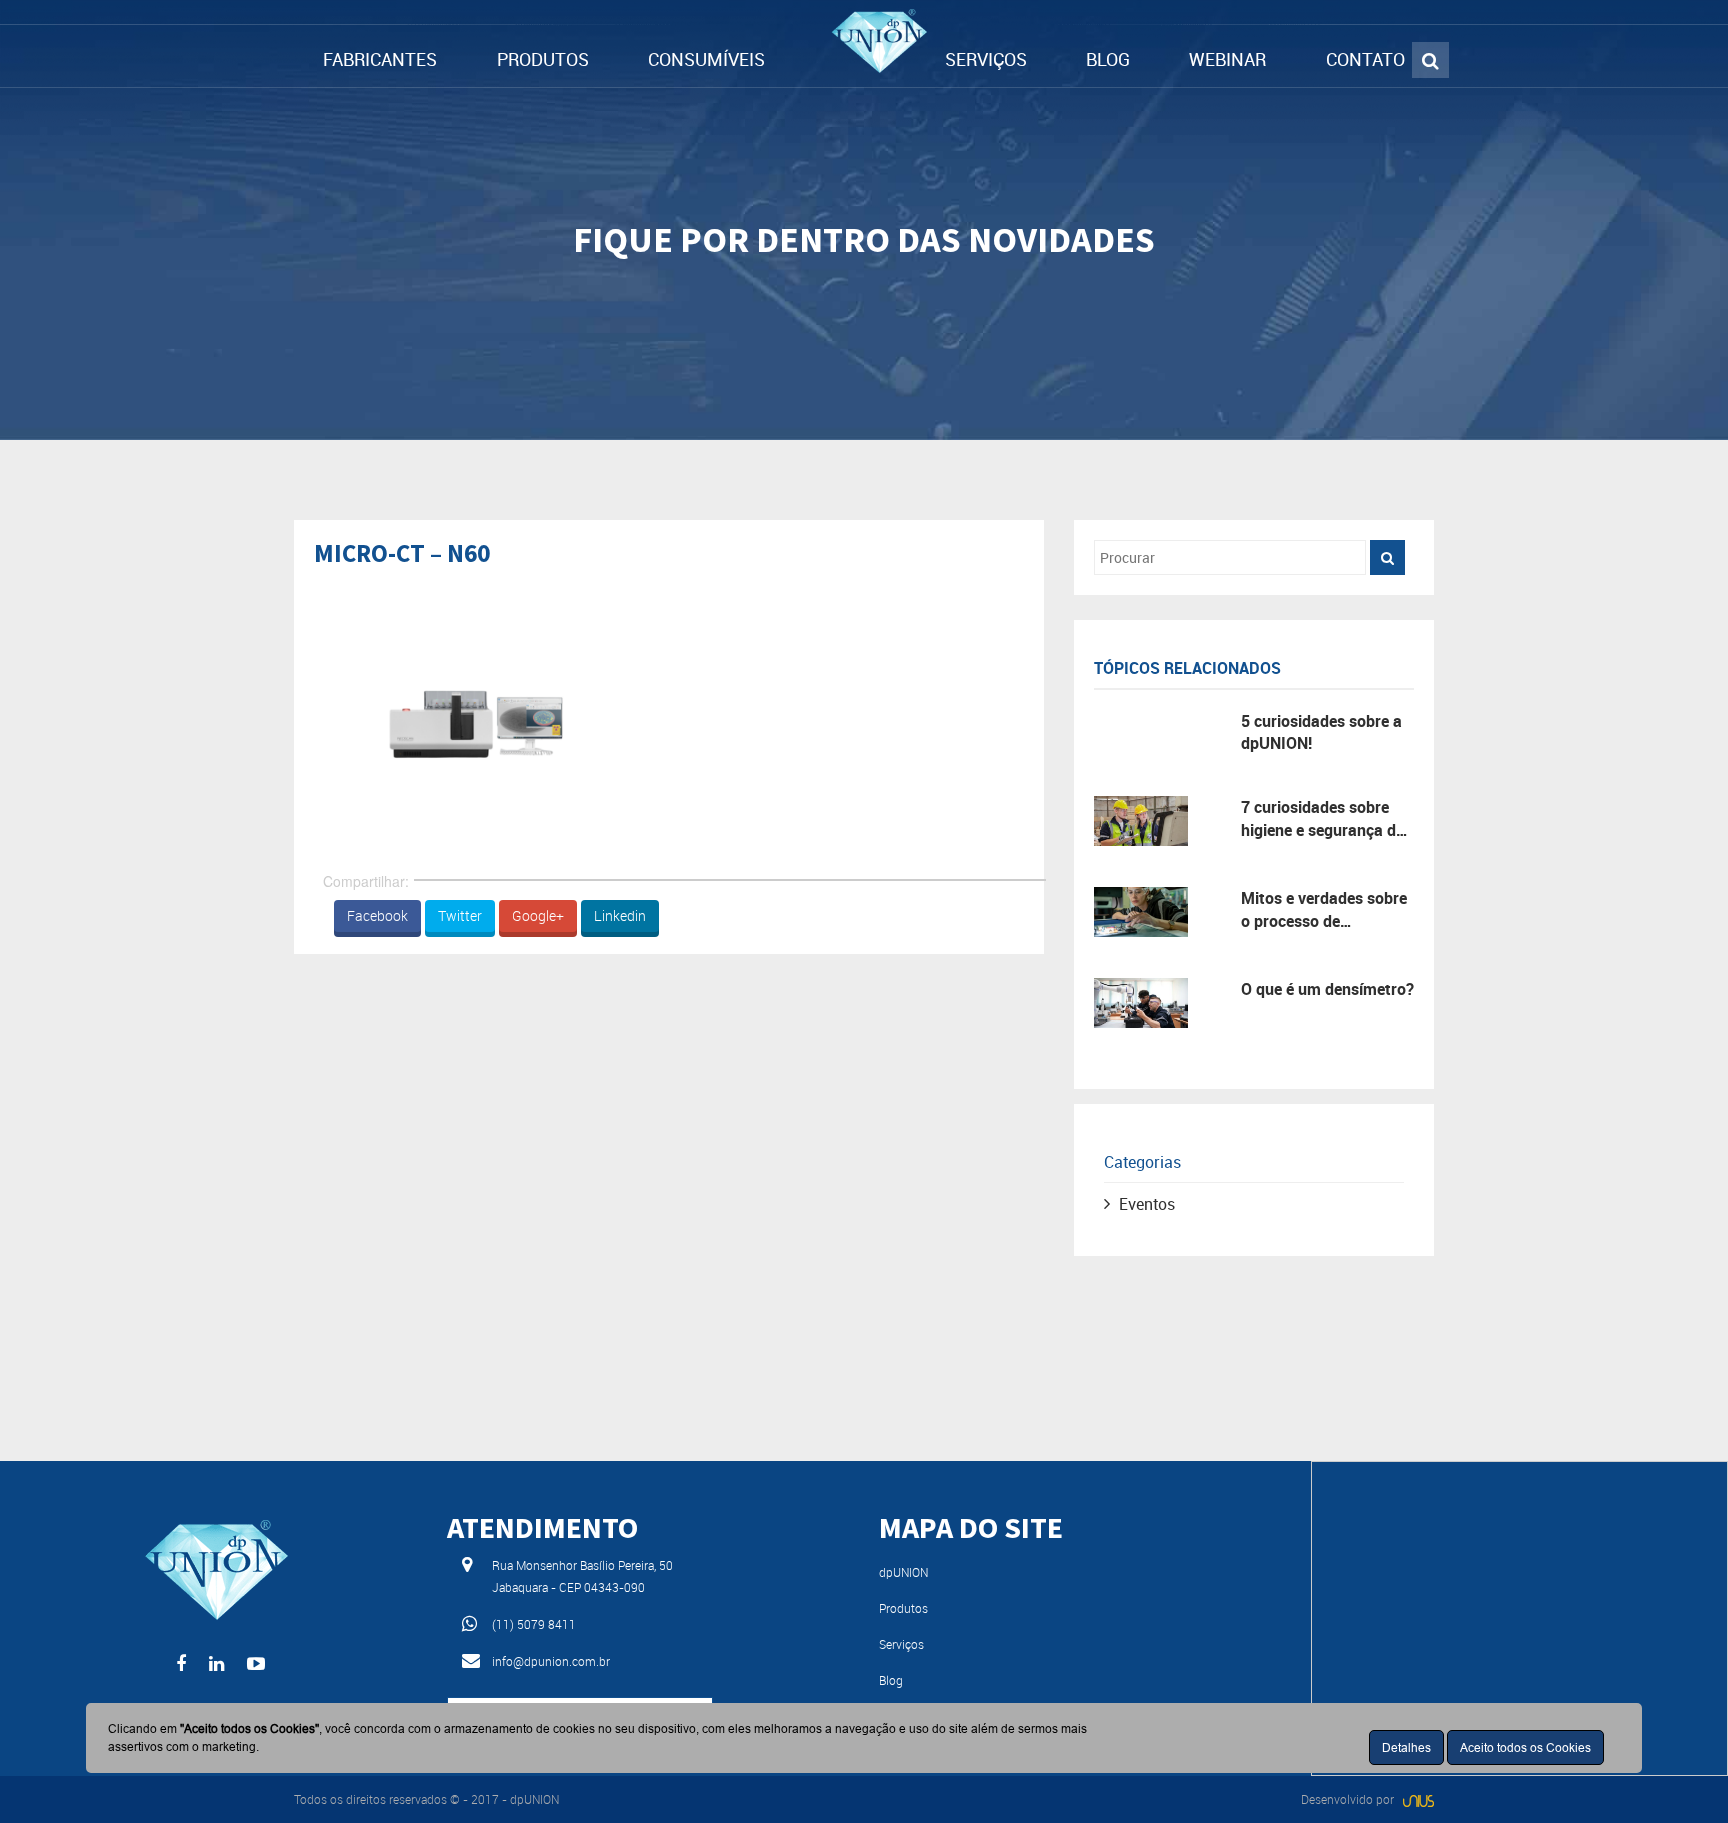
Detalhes (1406, 1747)
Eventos (1147, 1204)
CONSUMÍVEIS (706, 59)
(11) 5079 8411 (534, 1624)
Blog (891, 1680)
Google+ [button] (538, 915)
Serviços (901, 1644)
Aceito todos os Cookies (1525, 1747)
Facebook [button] (377, 915)
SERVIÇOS (986, 59)
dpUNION (903, 1572)
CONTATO (1365, 59)
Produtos (903, 1608)
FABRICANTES (380, 59)
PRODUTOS (543, 59)
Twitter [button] (460, 915)
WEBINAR (1227, 59)
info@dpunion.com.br (551, 1661)
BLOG (1108, 59)
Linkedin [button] (620, 915)
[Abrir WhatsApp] (1678, 1772)
